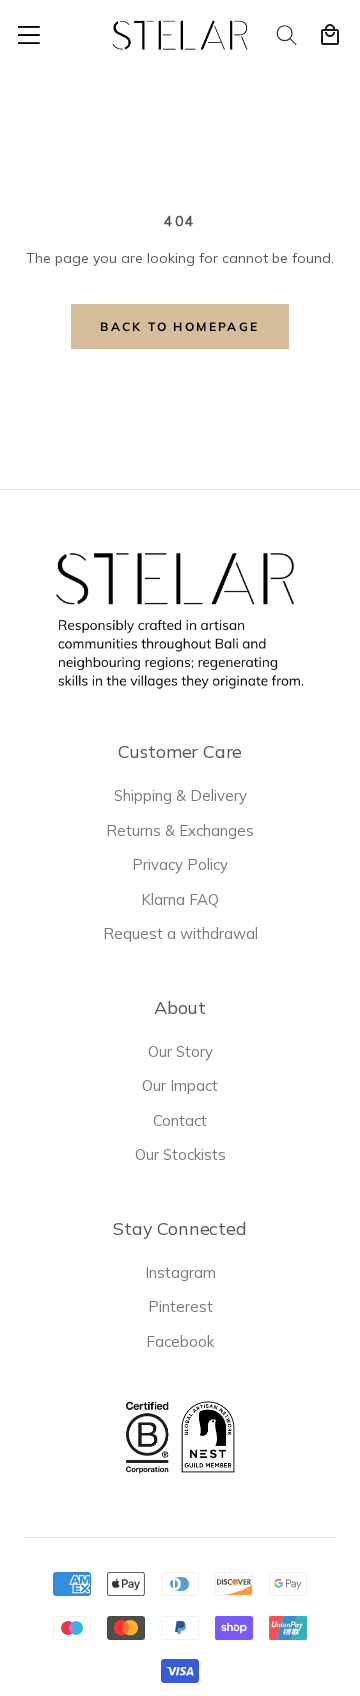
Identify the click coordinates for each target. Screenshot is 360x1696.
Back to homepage (179, 326)
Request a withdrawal (180, 933)
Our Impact (180, 1085)
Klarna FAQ (180, 899)
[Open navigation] (29, 35)
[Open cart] (330, 35)
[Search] (288, 35)
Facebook (180, 1341)
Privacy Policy (180, 864)
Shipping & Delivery (180, 795)
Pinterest (180, 1306)
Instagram (180, 1272)
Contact (180, 1120)
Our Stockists (180, 1154)
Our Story (180, 1051)
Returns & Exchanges (180, 830)
